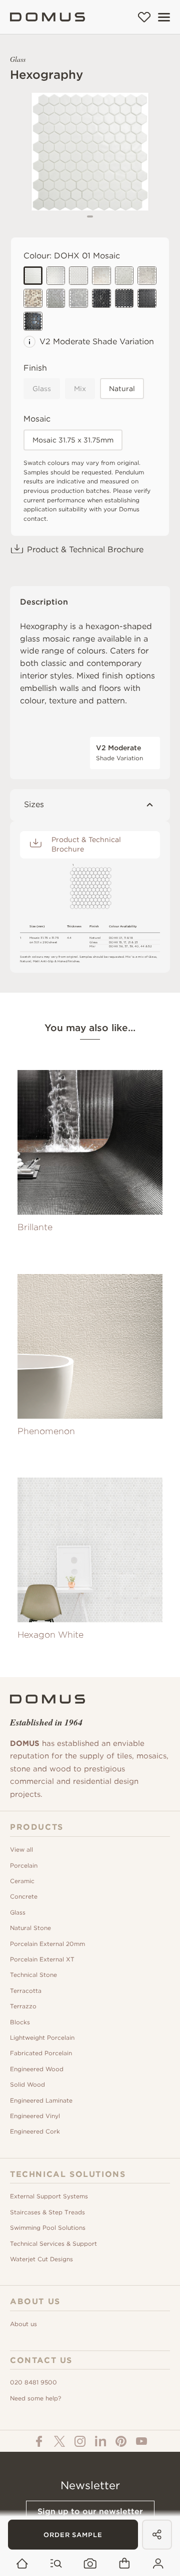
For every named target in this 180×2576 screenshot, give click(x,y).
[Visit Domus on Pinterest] (121, 2441)
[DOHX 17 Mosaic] (124, 298)
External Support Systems (49, 2196)
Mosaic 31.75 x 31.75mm (73, 440)
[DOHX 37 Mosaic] (101, 276)
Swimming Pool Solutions (48, 2228)
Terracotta (26, 1991)
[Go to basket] (124, 2564)
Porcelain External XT (42, 1959)
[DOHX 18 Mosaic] (124, 276)
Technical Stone (33, 1975)
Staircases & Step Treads (47, 2212)
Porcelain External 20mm (47, 1944)
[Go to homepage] (22, 2564)
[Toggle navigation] (164, 17)
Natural (122, 389)
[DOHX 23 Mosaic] (33, 321)
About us (23, 2324)
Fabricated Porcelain (41, 2053)
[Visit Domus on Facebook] (39, 2441)
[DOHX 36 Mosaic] (147, 276)
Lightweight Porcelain (42, 2038)
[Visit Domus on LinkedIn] (100, 2441)
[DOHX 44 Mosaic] (101, 298)
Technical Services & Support (53, 2244)
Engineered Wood (37, 2069)
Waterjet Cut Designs (41, 2259)
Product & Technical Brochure (85, 549)
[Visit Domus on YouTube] (141, 2441)
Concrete (24, 1896)
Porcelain (24, 1865)
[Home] (47, 17)
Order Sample (73, 2535)
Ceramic (22, 1881)
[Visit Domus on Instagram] (80, 2441)
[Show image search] (90, 2564)
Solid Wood (27, 2084)
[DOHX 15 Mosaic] (56, 276)
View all (21, 1849)
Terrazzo (23, 2006)
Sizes (34, 804)
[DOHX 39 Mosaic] (33, 298)
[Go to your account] (158, 2564)
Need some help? (35, 2398)
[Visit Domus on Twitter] (59, 2441)
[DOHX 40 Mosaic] (78, 298)
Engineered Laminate (41, 2100)
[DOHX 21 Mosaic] (56, 298)
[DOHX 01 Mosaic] (33, 276)
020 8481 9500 (33, 2382)
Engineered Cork (35, 2131)
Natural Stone (30, 1928)
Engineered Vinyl (35, 2116)
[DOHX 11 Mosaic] (147, 298)
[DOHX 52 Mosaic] (78, 276)
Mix (80, 389)
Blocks (20, 2022)
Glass (42, 389)
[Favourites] (144, 17)
